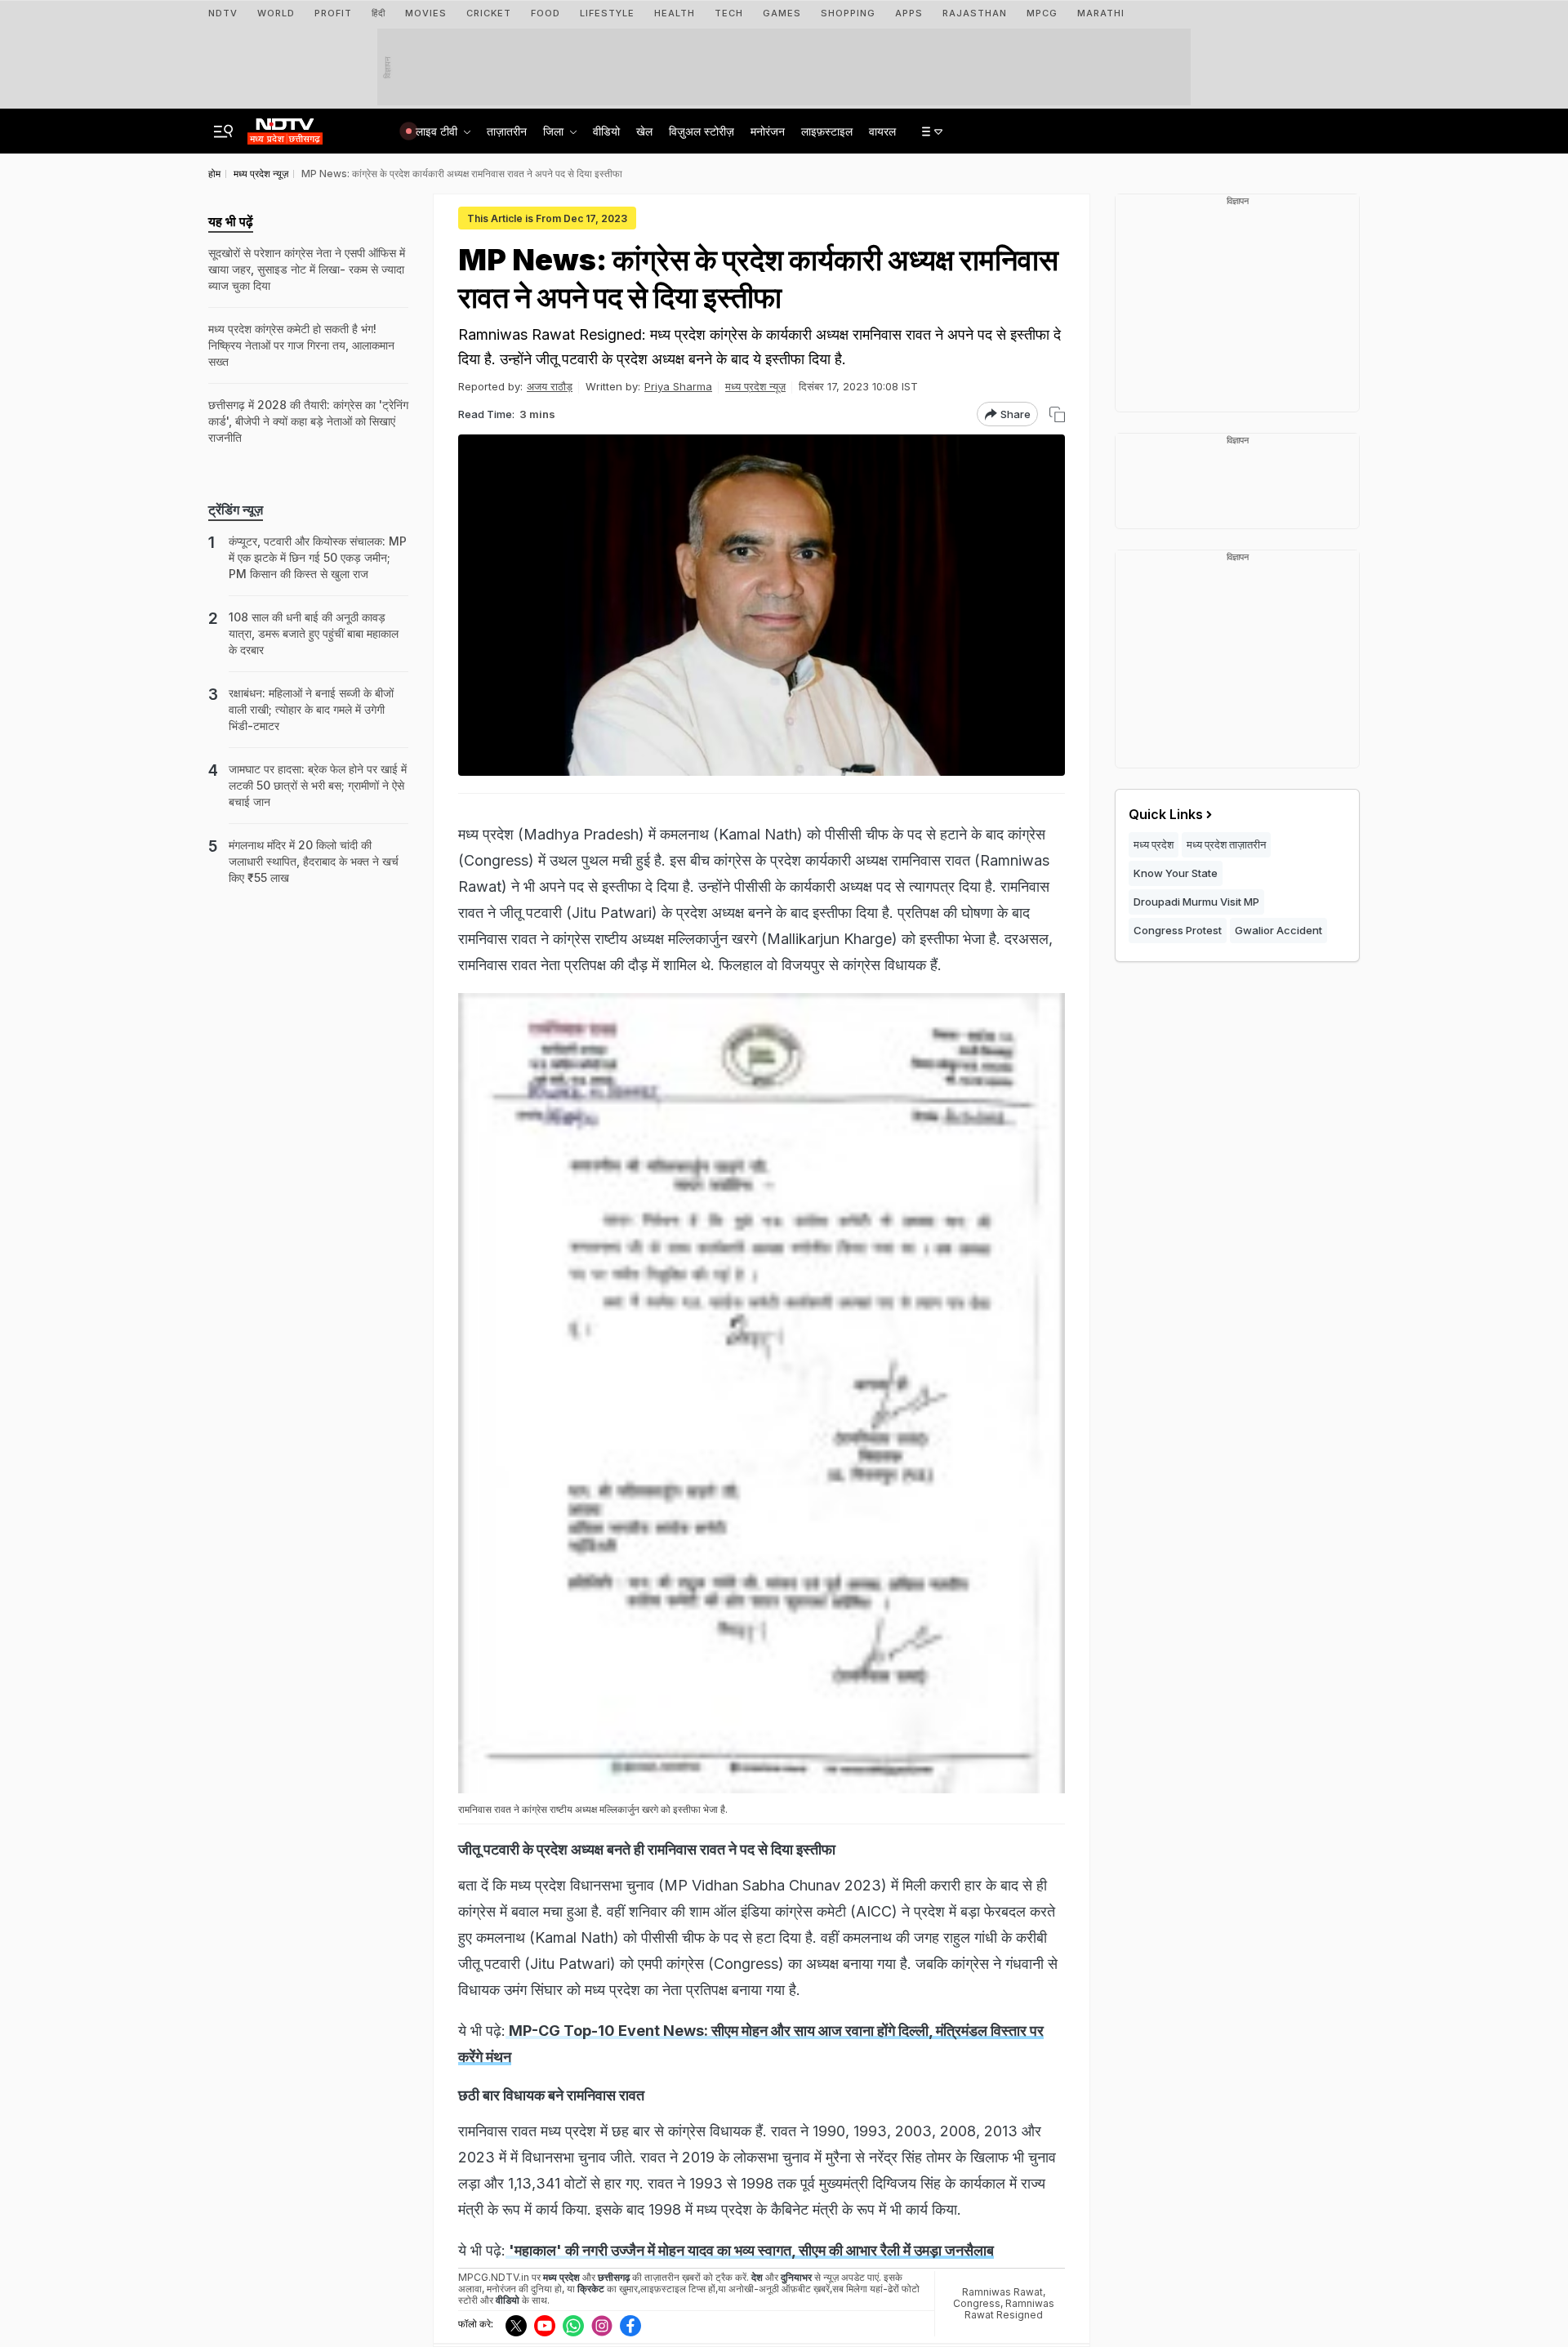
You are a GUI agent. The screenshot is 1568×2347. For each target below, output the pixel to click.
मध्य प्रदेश (1154, 844)
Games (782, 13)
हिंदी (379, 13)
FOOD (546, 13)
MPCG (1042, 13)
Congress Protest (1178, 930)
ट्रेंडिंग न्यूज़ (236, 510)
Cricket (489, 13)
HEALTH (675, 13)
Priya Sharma (678, 386)
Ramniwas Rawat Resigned (1009, 2309)
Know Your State (1176, 873)
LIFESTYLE (607, 13)
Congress (977, 2303)
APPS (909, 13)
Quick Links (1166, 814)
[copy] (1057, 414)
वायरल (882, 131)
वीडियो (606, 131)
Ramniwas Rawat (1002, 2292)
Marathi (1101, 13)
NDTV (223, 13)
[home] (285, 127)
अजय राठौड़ (550, 386)
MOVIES (426, 13)
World (276, 13)
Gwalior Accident (1278, 930)
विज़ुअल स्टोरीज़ (702, 131)
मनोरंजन (768, 131)
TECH (729, 13)
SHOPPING (848, 13)
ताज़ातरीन (507, 131)
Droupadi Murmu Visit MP (1196, 902)
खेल (644, 131)
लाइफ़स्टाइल (827, 131)
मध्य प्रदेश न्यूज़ (755, 386)
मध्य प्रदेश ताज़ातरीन (1226, 844)
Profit (333, 13)
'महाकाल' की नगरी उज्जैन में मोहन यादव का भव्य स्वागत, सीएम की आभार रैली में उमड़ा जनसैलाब (750, 2250)
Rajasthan (975, 13)
